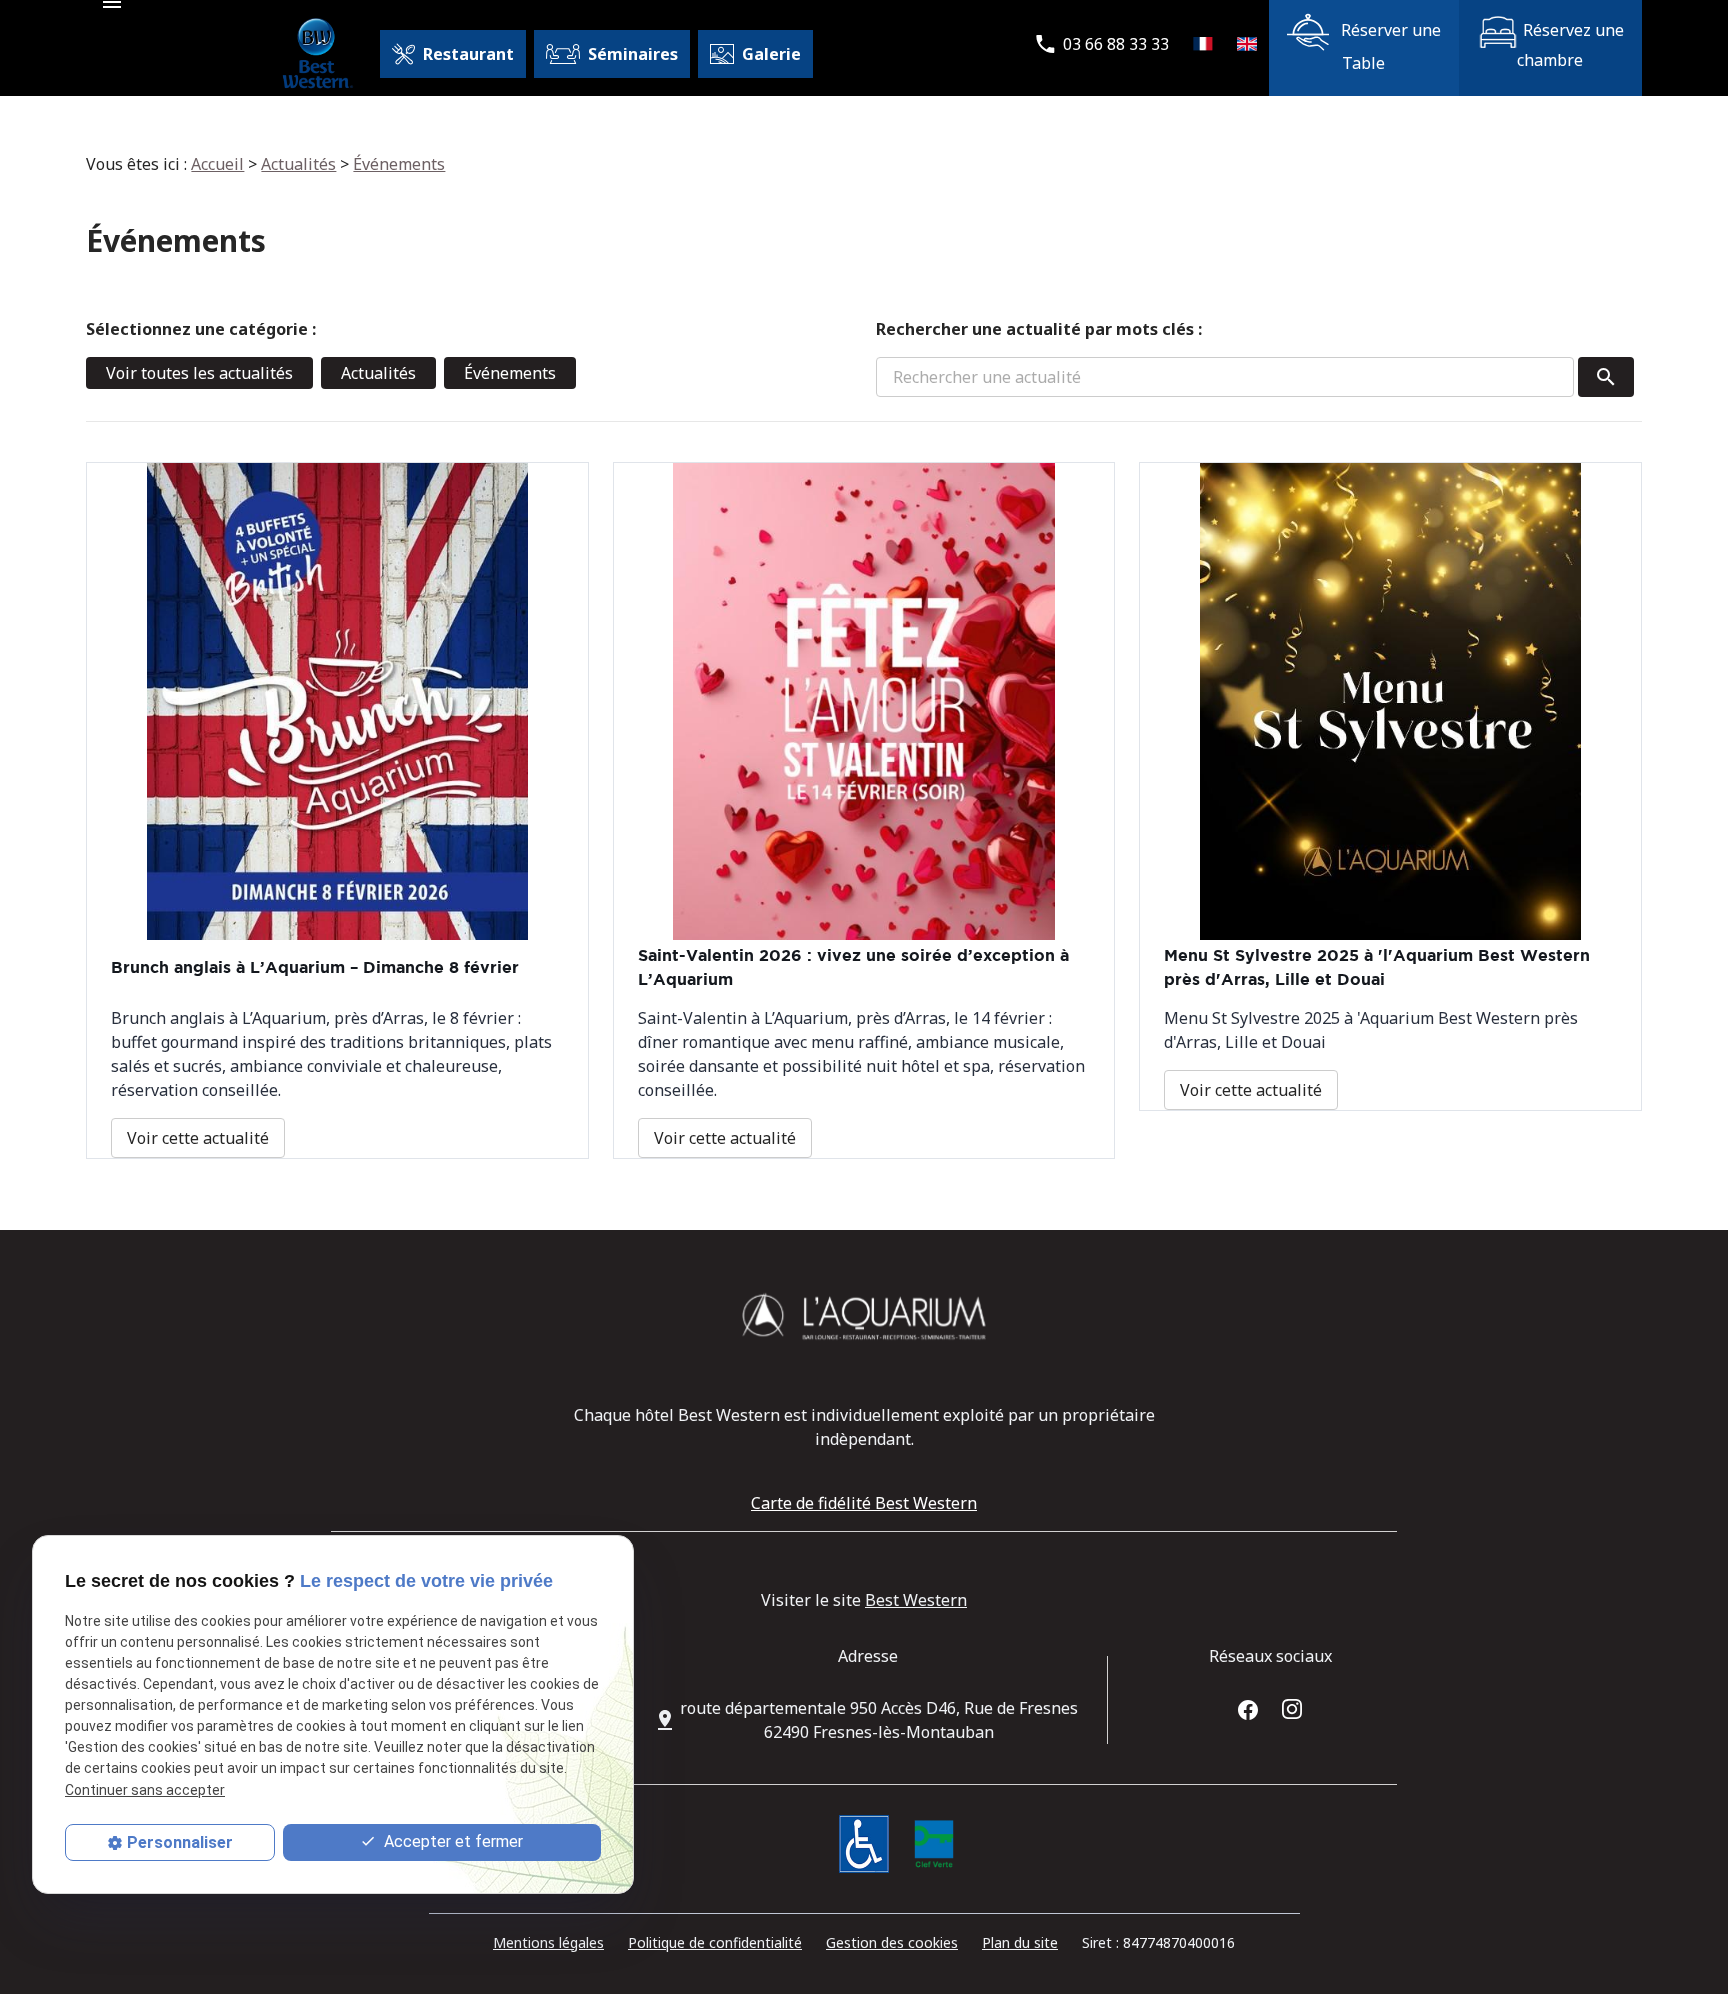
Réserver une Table (1389, 46)
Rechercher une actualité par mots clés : (1039, 329)
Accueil (217, 164)
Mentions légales (548, 1942)
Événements (399, 164)
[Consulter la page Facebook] (1248, 1708)
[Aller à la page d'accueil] (316, 54)
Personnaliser (180, 1842)
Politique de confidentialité (715, 1942)
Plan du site (1020, 1942)
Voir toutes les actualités (199, 373)
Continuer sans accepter (145, 1790)
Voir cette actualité (198, 1138)
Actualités (298, 164)
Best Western (916, 1600)
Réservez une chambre (1570, 45)
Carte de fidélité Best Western (864, 1503)
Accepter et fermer (451, 1841)
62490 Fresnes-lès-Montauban (879, 1720)
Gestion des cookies (892, 1942)
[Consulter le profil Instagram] (1292, 1708)
